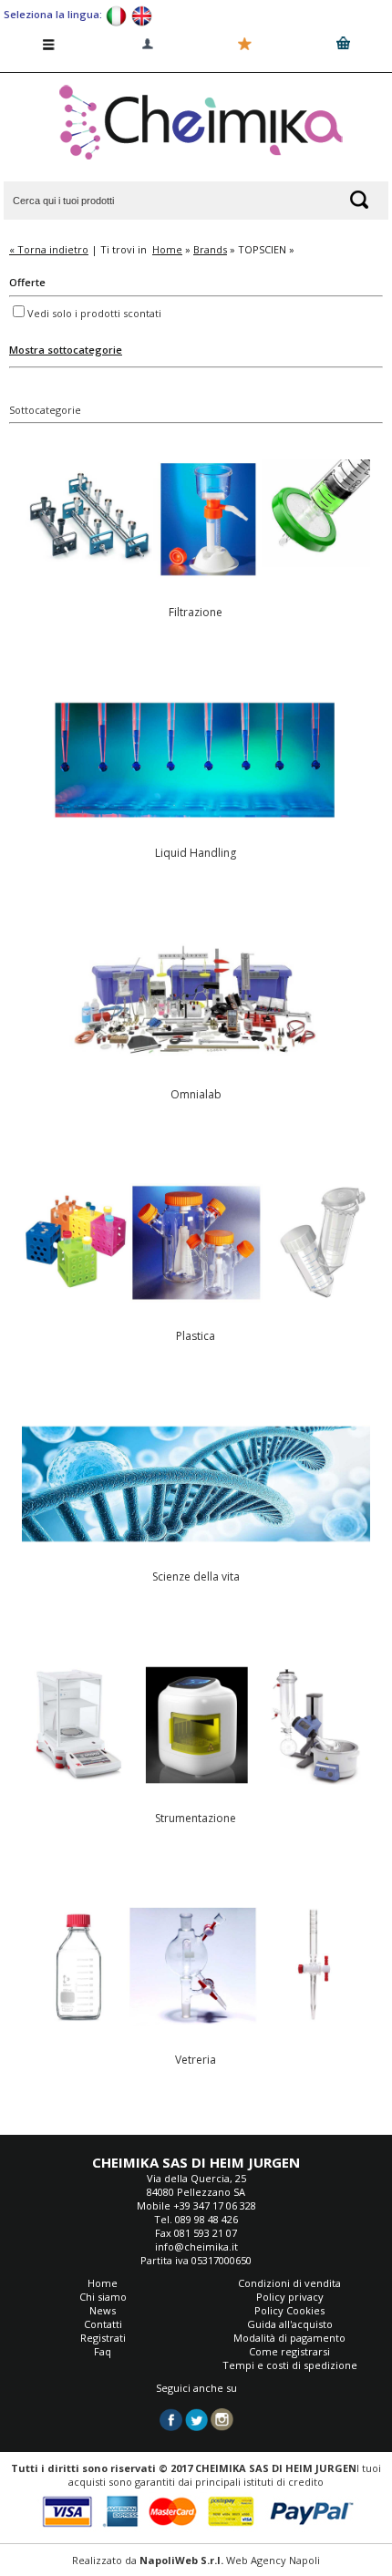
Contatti (103, 2324)
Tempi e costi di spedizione (290, 2365)
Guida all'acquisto (290, 2324)
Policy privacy (290, 2297)
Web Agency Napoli (273, 2560)
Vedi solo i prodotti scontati (94, 313)
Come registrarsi (289, 2351)
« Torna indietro (49, 249)
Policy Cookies (289, 2310)
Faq (103, 2351)
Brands (210, 249)
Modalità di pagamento (289, 2338)
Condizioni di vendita (289, 2283)
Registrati (103, 2338)
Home (167, 249)
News (103, 2310)
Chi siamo (103, 2297)
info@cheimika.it (196, 2246)
